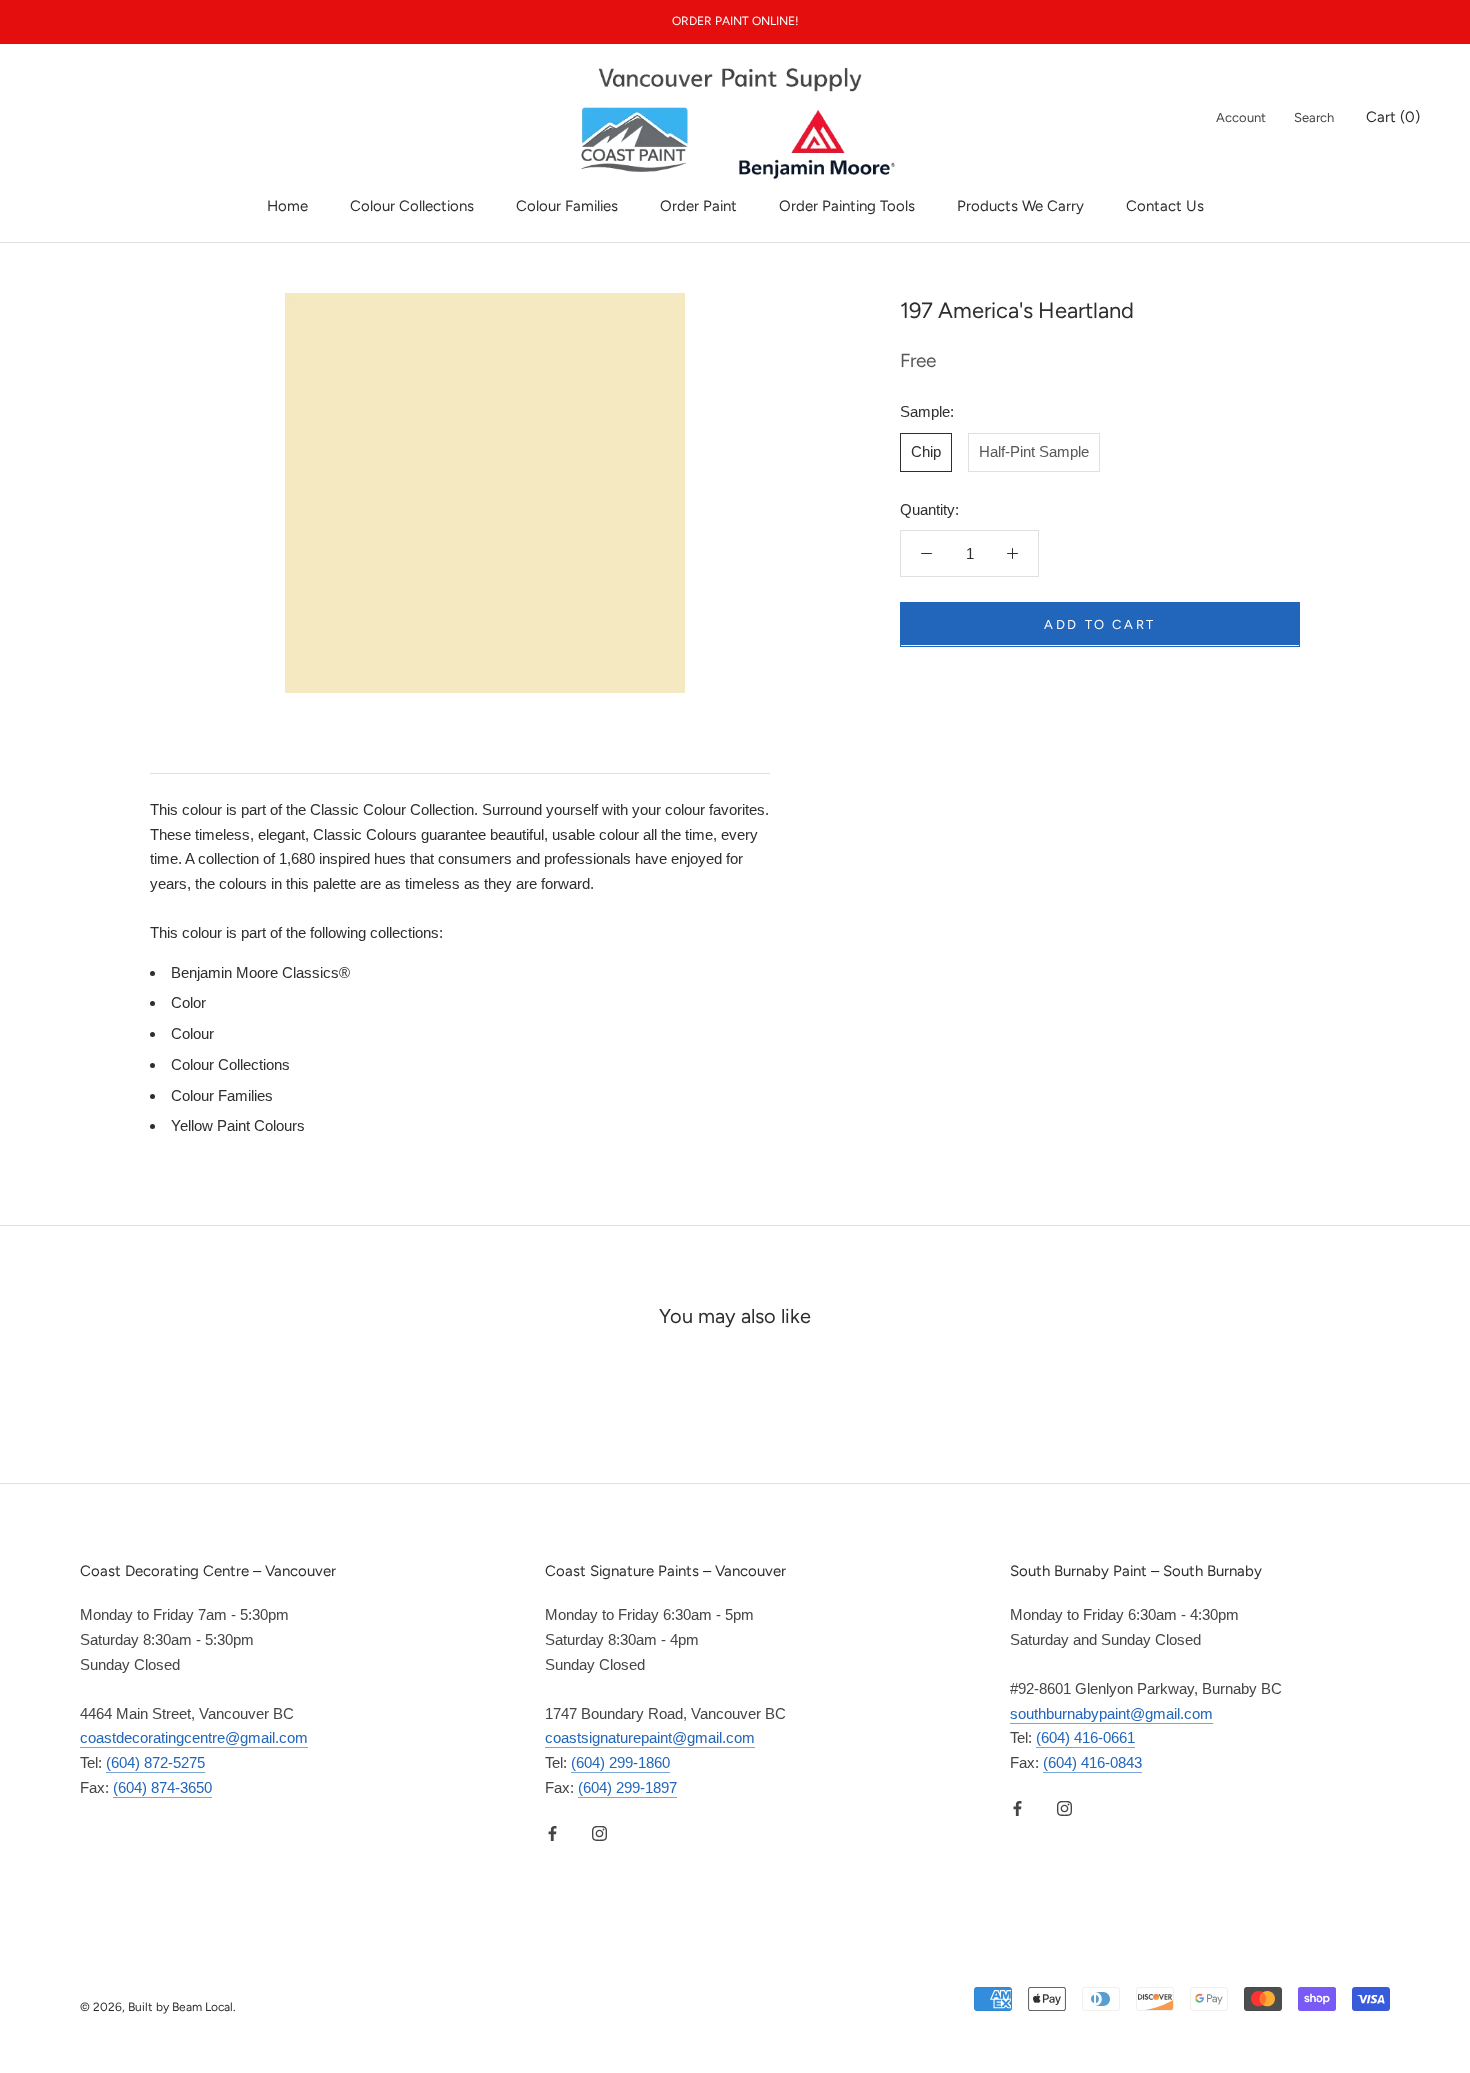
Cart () (1393, 117)
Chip (926, 450)
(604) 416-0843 (1092, 1762)
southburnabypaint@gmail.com (1111, 1713)
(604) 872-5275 (155, 1762)
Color (188, 1002)
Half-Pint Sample (1034, 450)
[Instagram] (599, 1833)
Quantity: (929, 508)
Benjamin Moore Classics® (260, 972)
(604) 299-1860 (620, 1762)
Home (287, 206)
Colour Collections (412, 206)
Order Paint (698, 206)
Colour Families (567, 206)
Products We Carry (1020, 206)
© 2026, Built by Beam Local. (158, 2007)
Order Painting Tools (847, 206)
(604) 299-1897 (627, 1787)
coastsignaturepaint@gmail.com (650, 1737)
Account (1241, 117)
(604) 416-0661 (1085, 1737)
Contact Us (1165, 206)
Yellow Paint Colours (238, 1125)
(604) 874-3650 (162, 1787)
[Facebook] (552, 1833)
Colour (192, 1033)
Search (1314, 117)
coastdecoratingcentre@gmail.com (194, 1737)
